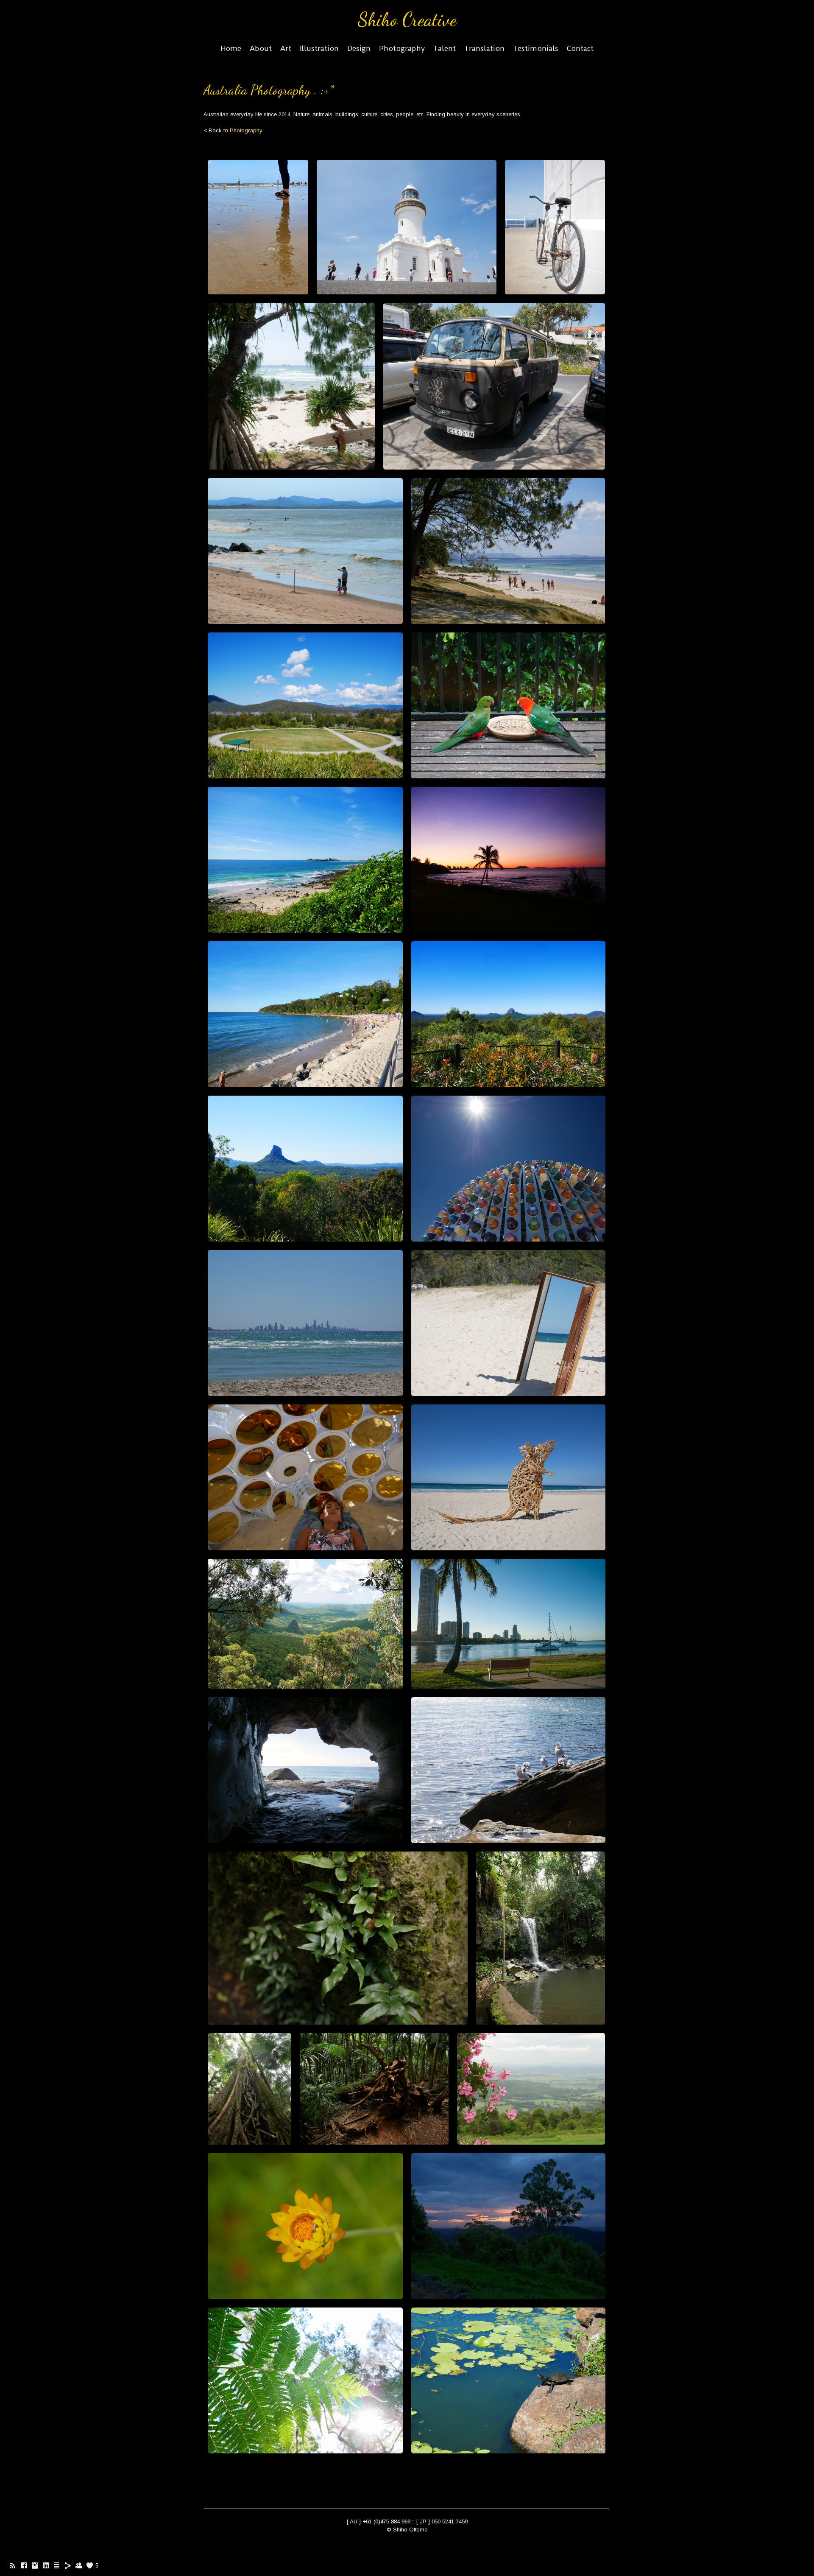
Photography (402, 48)
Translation (484, 48)
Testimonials (536, 48)
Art (286, 48)
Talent (445, 48)
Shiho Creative (407, 20)
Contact (580, 48)
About (261, 48)
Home (231, 48)
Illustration (319, 48)
